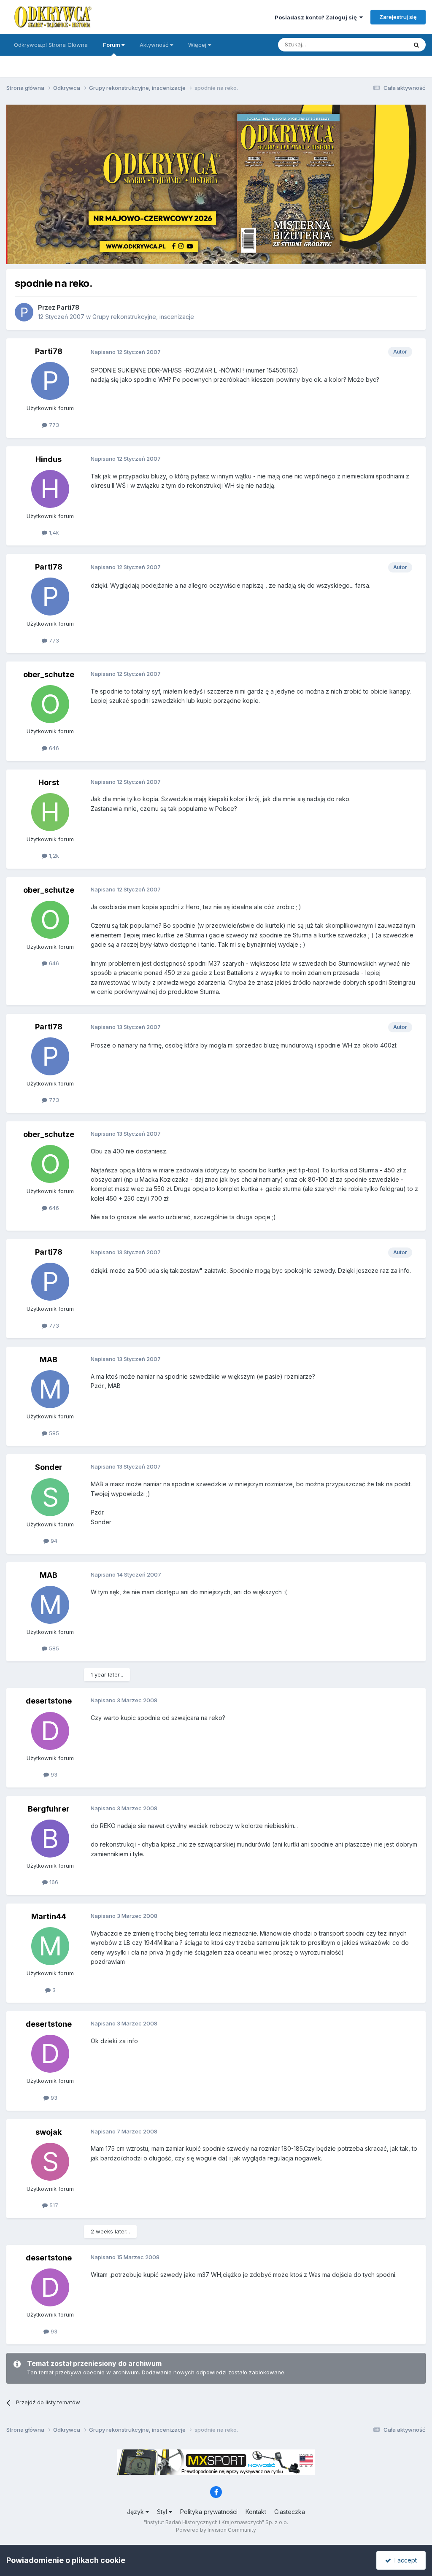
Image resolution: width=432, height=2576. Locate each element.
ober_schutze (49, 674)
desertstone (49, 1701)
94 (53, 1541)
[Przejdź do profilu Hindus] (50, 489)
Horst (49, 782)
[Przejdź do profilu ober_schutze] (50, 704)
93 (53, 1774)
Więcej (197, 45)
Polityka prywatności (209, 2512)
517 (53, 2205)
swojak (49, 2132)
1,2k (53, 856)
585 (53, 1433)
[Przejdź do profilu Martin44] (50, 1946)
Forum (112, 45)
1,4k (53, 532)
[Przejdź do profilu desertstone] (50, 1731)
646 (53, 748)
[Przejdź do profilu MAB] (50, 1389)
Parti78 (68, 307)
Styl (163, 2512)
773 (53, 425)
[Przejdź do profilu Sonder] (50, 1497)
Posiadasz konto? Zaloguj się (317, 17)
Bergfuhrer (49, 1809)
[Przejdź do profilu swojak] (50, 2162)
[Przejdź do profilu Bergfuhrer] (50, 1839)
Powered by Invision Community (216, 2530)
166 (53, 1882)
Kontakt (256, 2512)
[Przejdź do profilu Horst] (50, 812)
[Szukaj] (416, 45)
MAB (49, 1360)
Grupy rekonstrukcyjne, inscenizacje (143, 317)
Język (136, 2512)
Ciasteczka (290, 2512)
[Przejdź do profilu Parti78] (24, 312)
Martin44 (49, 1916)
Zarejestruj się (398, 17)
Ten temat (383, 45)
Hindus (49, 459)
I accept (404, 2560)
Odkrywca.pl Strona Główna (51, 45)
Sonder (49, 1467)
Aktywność (155, 45)
